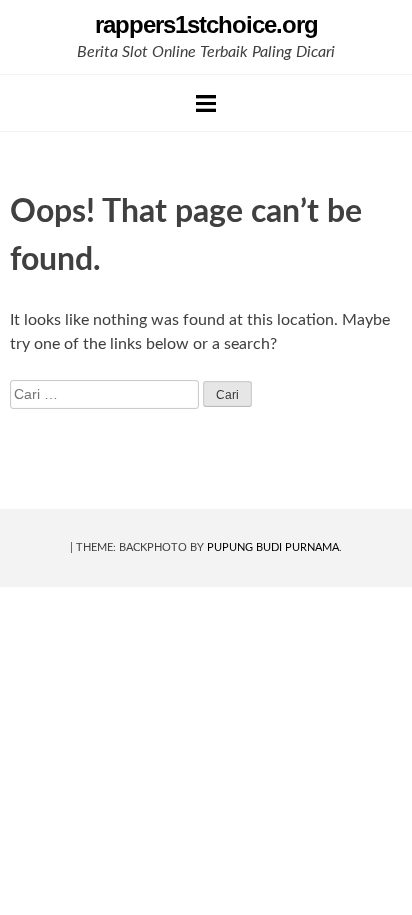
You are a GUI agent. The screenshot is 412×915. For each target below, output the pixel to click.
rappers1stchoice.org (206, 24)
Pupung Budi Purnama (273, 547)
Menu (206, 103)
